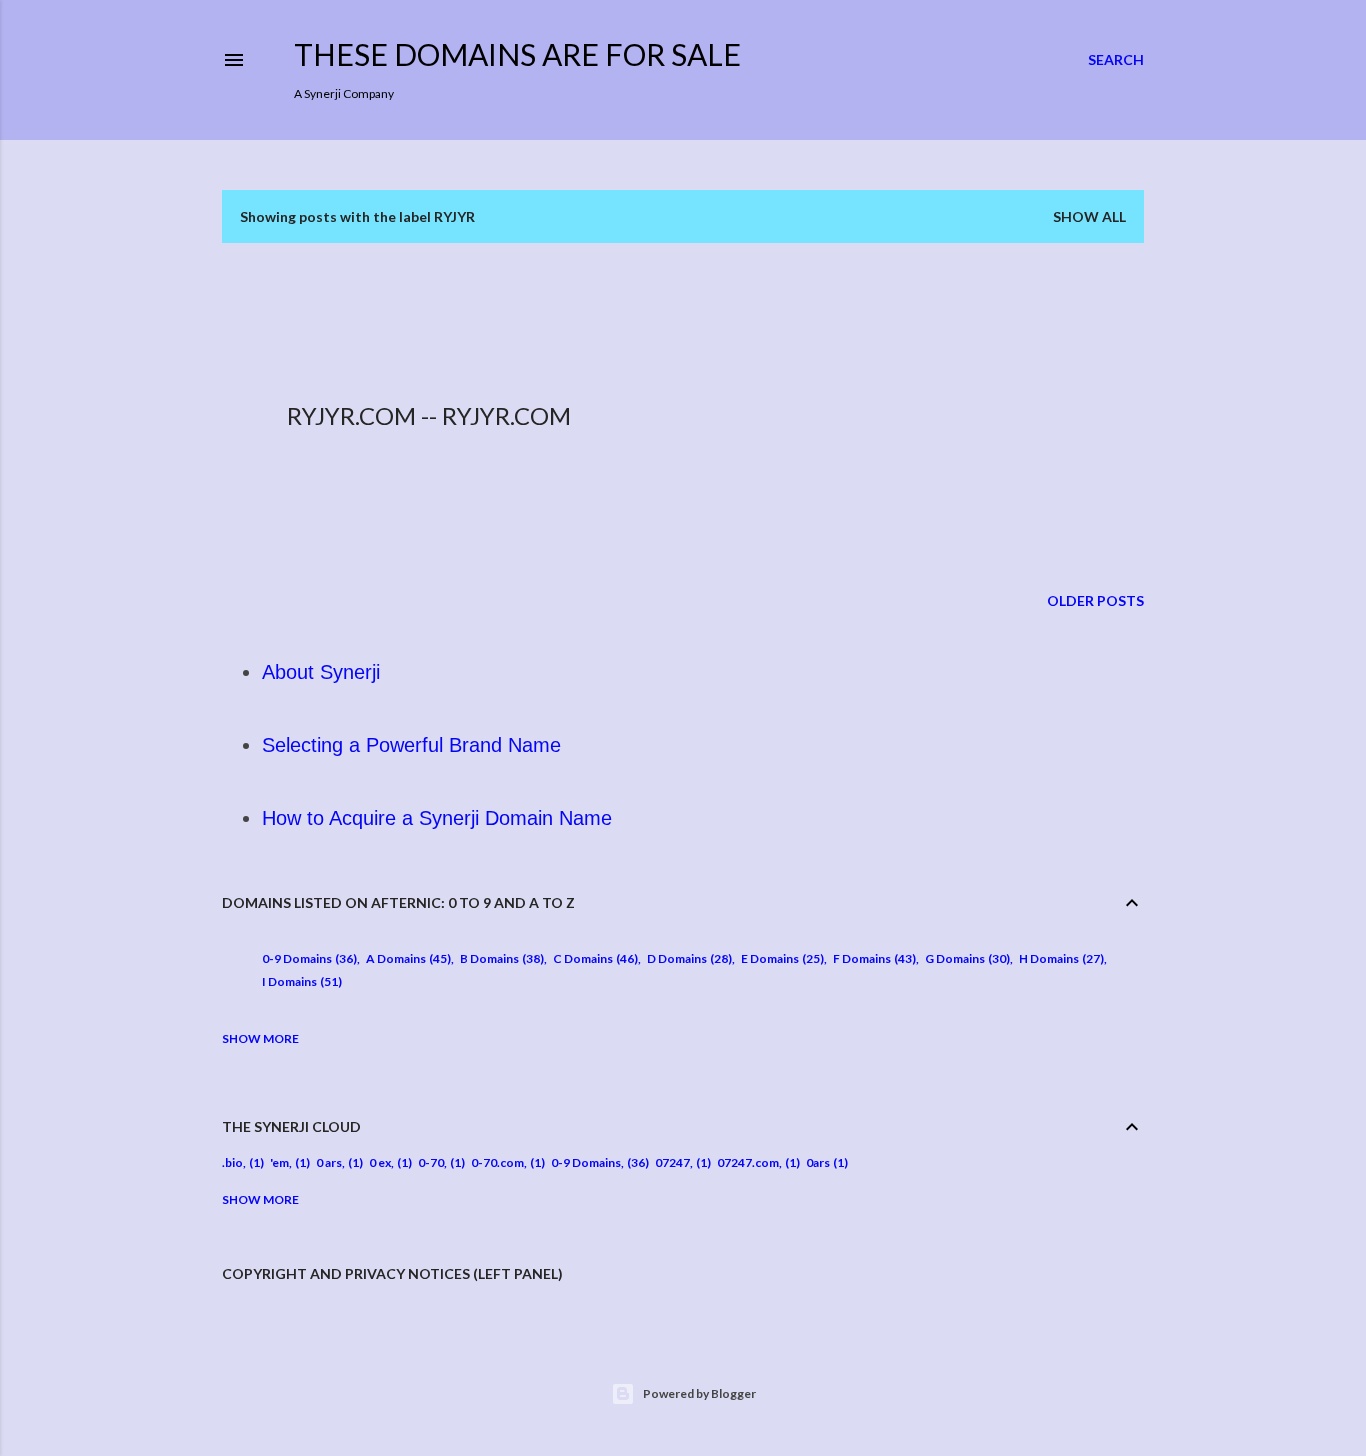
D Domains (687, 958)
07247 (672, 1162)
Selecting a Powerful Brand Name (411, 745)
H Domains (1059, 958)
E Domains (780, 958)
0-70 (431, 1162)
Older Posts (1095, 600)
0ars (818, 1162)
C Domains (593, 958)
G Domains (965, 958)
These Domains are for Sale (517, 54)
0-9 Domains (307, 958)
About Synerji (321, 672)
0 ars (329, 1162)
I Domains (300, 981)
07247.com (748, 1162)
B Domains (500, 958)
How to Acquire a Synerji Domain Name (437, 818)
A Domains (406, 958)
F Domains (872, 958)
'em (279, 1162)
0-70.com (497, 1162)
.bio (232, 1162)
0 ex (380, 1162)
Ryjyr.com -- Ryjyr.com (429, 415)
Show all (1089, 216)
